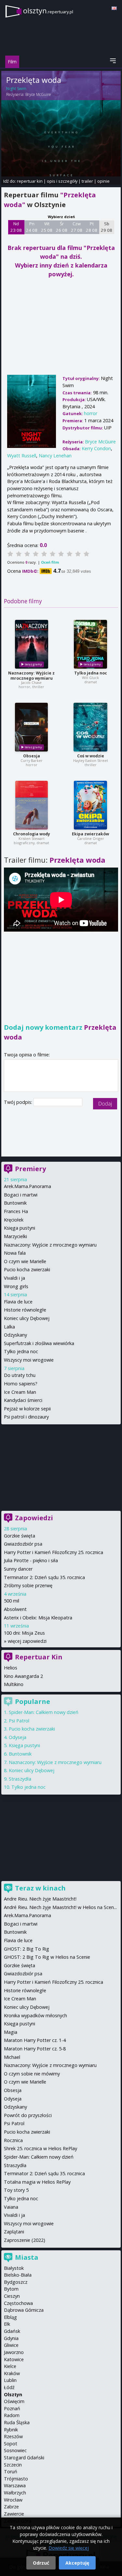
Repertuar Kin (39, 1657)
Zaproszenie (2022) (25, 2240)
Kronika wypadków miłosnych (35, 2015)
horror (91, 413)
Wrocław (13, 2500)
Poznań (12, 2408)
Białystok (14, 2268)
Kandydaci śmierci (23, 1400)
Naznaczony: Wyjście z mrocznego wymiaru (31, 676)
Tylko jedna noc (91, 673)
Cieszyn (12, 2296)
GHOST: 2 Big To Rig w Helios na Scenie (47, 1957)
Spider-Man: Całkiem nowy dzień (44, 1712)
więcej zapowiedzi (27, 1641)
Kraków (12, 2373)
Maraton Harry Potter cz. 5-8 (35, 2049)
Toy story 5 (16, 2190)
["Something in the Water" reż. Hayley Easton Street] (90, 727)
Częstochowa (18, 2303)
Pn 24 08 (32, 227)
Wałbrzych (15, 2493)
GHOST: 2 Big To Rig (27, 1949)
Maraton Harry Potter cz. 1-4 (35, 2040)
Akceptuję (77, 2563)
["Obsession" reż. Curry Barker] (31, 727)
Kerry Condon (96, 448)
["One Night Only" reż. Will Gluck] (90, 644)
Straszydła (20, 1779)
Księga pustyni (20, 1228)
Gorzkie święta (20, 1536)
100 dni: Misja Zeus (24, 1633)
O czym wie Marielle (25, 1261)
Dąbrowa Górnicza (24, 2310)
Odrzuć (41, 2563)
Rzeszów (13, 2436)
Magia (11, 2032)
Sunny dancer (18, 1569)
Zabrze (11, 2507)
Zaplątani (14, 2232)
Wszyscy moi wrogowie (29, 1360)
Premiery (30, 1169)
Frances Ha (16, 1211)
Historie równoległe (25, 1310)
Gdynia (11, 2338)
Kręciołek (14, 1220)
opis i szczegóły (62, 181)
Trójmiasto (16, 2479)
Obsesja (32, 756)
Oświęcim (14, 2401)
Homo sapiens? (21, 1384)
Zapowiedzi (34, 1518)
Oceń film (50, 562)
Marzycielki (15, 1236)
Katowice (14, 2359)
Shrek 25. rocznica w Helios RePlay (41, 2148)
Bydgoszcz (16, 2282)
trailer (87, 181)
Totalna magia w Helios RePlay (37, 2182)
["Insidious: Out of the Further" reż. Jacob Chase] (32, 644)
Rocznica (13, 2140)
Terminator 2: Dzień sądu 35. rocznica (44, 1577)
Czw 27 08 (77, 227)
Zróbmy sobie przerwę (28, 1585)
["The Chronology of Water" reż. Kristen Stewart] (32, 805)
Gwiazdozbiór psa (23, 1544)
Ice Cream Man (20, 1392)
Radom (12, 2415)
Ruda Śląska (17, 2422)
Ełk (7, 2324)
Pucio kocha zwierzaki (27, 1269)
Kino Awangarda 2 (23, 1676)
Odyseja (18, 1737)
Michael (12, 2057)
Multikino (14, 1684)
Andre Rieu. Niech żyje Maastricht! (40, 1899)
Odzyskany (15, 1335)
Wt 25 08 (47, 227)
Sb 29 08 (107, 227)
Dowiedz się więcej (69, 2548)
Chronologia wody (32, 834)
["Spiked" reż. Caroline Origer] (90, 805)
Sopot (11, 2444)
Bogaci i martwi (21, 1195)
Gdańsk (12, 2331)
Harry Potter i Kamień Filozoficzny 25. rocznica (54, 1552)
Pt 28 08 (92, 227)
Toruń (11, 2471)
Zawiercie (14, 2514)
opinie (103, 181)
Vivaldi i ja (14, 1278)
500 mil (12, 1601)
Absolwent (15, 1609)
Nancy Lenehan (55, 456)
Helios (11, 1668)
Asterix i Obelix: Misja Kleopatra (38, 1618)
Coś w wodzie (91, 756)
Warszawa (15, 2485)
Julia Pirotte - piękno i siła (31, 1560)
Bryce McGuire (38, 94)
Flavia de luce (18, 1302)
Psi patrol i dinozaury (26, 1417)
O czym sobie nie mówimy (32, 2074)
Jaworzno (14, 2352)
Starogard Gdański (24, 2458)
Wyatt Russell (22, 456)
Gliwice (11, 2345)
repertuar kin (30, 181)
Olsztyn (13, 2394)
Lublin (10, 2380)
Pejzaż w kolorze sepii (27, 1409)
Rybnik (11, 2430)
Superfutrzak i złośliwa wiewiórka (39, 1343)
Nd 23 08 (16, 227)
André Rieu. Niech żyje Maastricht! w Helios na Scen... (60, 1907)
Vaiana (11, 2207)
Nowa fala (15, 1253)
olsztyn (48, 11)
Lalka (9, 1327)
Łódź (9, 2387)
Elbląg (10, 2317)
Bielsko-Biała (18, 2275)
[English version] (114, 8)
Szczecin (13, 2465)
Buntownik (15, 1203)
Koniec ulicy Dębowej (27, 1318)
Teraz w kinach (40, 1888)
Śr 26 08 (62, 227)
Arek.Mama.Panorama (27, 1186)
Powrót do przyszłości (28, 2115)
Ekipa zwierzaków (90, 834)
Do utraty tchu (20, 1375)
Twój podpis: (19, 1102)
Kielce (10, 2366)
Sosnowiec (15, 2450)
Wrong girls (16, 1286)
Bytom (11, 2289)
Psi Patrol (19, 1721)
